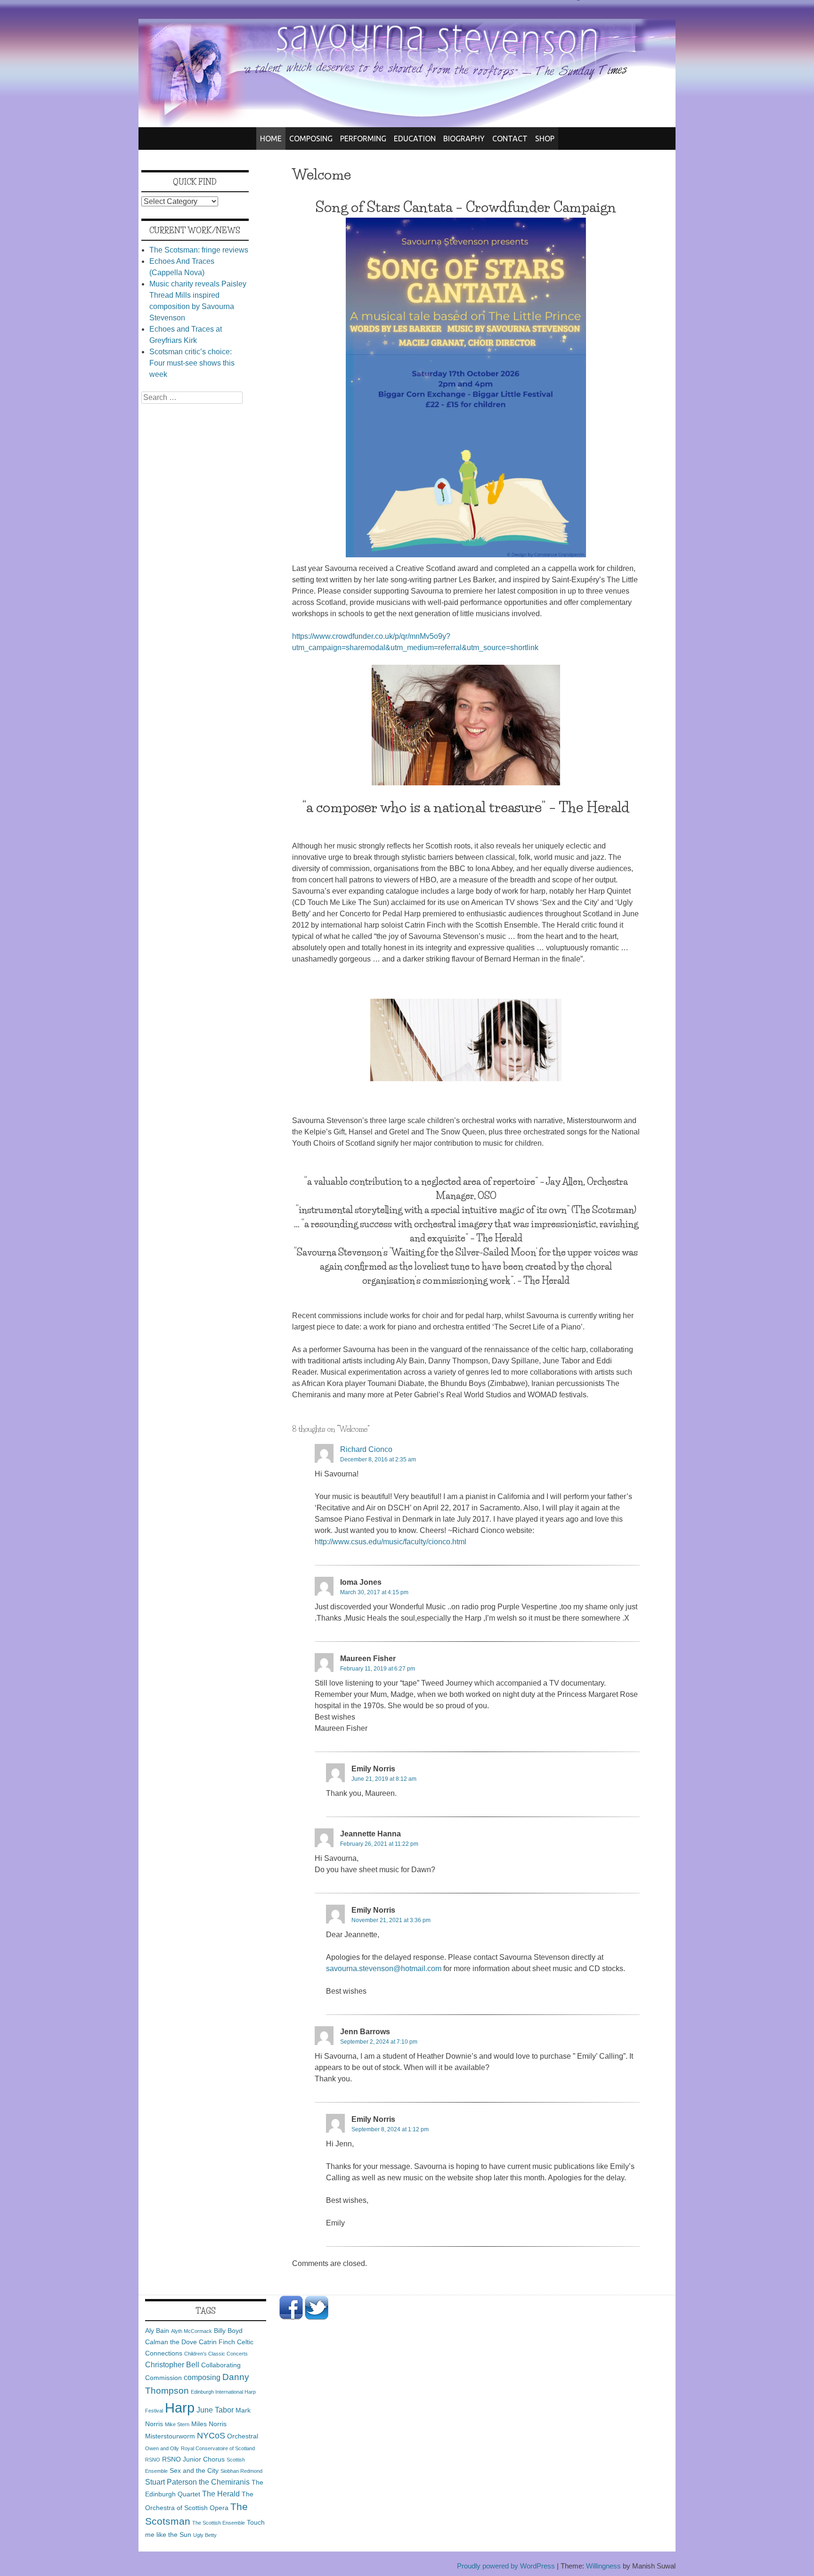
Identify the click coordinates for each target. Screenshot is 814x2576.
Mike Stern (177, 2424)
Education (415, 139)
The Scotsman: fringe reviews (199, 250)
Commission (163, 2378)
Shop (545, 139)
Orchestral (243, 2436)
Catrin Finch (217, 2342)
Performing (363, 139)
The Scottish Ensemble (219, 2523)
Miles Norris (209, 2424)
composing (202, 2377)
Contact (510, 139)
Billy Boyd (228, 2331)
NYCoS (211, 2436)
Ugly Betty (205, 2535)
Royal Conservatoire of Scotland (218, 2448)
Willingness (603, 2566)
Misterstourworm (170, 2436)
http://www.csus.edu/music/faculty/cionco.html (391, 1542)
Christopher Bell (172, 2364)
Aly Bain (157, 2331)
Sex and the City (194, 2470)
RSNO (153, 2460)
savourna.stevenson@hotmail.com (384, 1969)
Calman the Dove (171, 2342)
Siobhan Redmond (241, 2471)
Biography (464, 139)
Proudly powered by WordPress (506, 2566)
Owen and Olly (162, 2448)
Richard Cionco (366, 1449)
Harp (180, 2408)
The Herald (221, 2494)
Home (271, 139)
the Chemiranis (224, 2482)
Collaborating (221, 2365)
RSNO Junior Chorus (193, 2459)
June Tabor (215, 2410)
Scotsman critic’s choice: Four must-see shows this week (192, 363)
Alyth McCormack (191, 2331)
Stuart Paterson (171, 2482)
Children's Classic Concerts (216, 2354)
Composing (311, 139)
